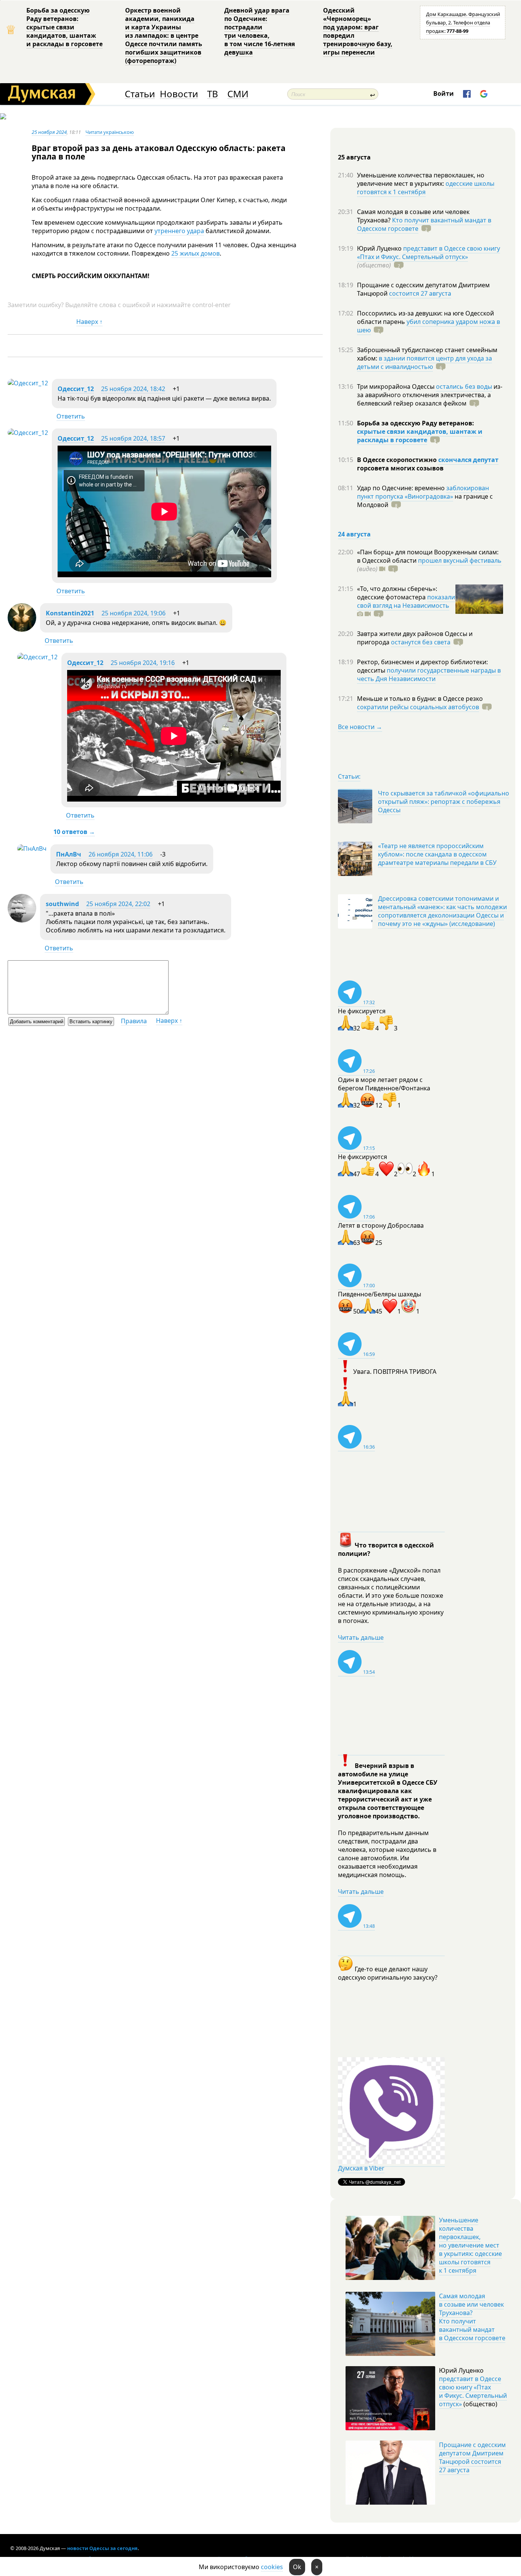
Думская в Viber (361, 2168)
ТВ (213, 94)
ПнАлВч (69, 854)
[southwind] (22, 920)
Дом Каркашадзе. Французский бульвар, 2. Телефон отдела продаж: (463, 23)
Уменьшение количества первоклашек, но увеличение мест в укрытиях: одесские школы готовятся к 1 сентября (470, 2245)
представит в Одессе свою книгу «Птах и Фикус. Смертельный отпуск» (429, 253)
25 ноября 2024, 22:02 (118, 904)
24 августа (354, 534)
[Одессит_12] (28, 383)
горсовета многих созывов (400, 468)
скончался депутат (468, 460)
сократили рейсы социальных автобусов (418, 707)
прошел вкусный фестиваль (460, 560)
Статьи (140, 94)
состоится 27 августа (420, 293)
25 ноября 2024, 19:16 (143, 663)
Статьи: (349, 776)
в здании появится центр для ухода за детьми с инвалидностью (425, 362)
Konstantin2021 (70, 613)
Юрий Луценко (380, 248)
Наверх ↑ (89, 322)
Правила (134, 1021)
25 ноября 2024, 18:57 (133, 438)
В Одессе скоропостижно (398, 460)
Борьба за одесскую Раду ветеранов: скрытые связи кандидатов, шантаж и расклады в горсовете (64, 27)
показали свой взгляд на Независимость (406, 601)
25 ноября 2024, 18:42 (133, 389)
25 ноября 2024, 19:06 (133, 613)
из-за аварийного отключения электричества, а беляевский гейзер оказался (430, 395)
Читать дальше (361, 1637)
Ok (297, 2567)
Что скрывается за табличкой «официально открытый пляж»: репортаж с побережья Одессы (444, 802)
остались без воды (464, 386)
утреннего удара (179, 231)
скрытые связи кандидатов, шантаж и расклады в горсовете (420, 436)
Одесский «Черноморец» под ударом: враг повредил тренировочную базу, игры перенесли (358, 31)
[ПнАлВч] (32, 848)
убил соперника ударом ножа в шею (429, 326)
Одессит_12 (76, 389)
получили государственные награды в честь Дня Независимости (429, 675)
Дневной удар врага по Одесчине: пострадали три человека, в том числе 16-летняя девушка (260, 31)
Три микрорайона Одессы (396, 386)
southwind (62, 904)
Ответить (71, 416)
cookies (272, 2567)
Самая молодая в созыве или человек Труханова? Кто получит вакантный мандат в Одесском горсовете (472, 2317)
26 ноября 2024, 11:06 (121, 854)
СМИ (238, 94)
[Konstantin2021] (22, 630)
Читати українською (110, 132)
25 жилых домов (195, 253)
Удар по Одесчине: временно (402, 488)
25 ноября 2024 (49, 132)
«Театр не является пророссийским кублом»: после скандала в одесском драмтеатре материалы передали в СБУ (437, 854)
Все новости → (360, 727)
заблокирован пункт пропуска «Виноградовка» (423, 492)
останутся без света (421, 642)
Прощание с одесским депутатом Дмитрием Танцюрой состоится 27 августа (472, 2457)
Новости (179, 94)
